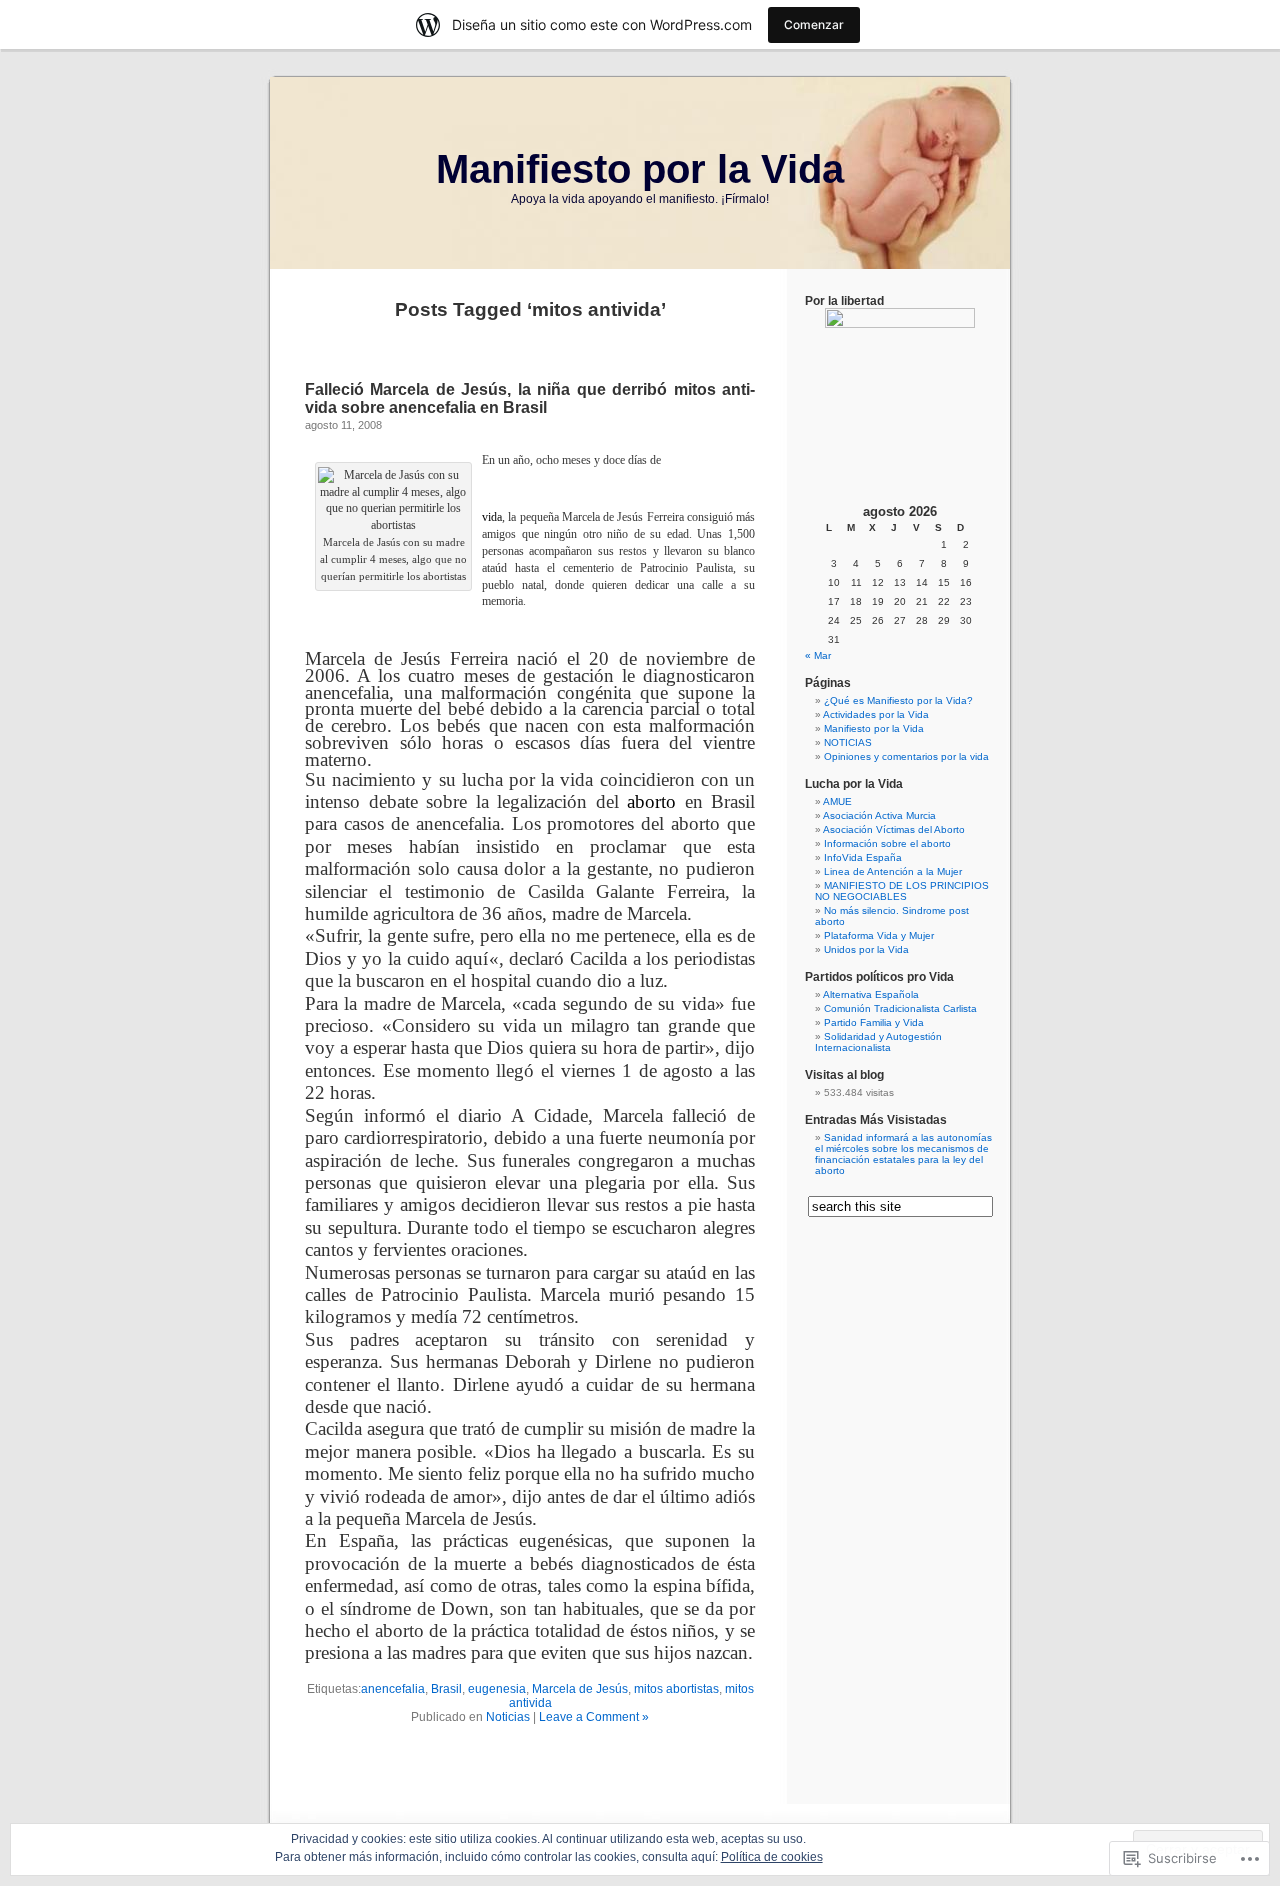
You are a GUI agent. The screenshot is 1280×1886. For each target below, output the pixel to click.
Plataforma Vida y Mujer (879, 935)
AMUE (837, 801)
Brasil (446, 1689)
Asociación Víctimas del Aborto (894, 829)
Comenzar (814, 24)
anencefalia (393, 1689)
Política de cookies (772, 1857)
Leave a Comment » (594, 1717)
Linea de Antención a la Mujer (893, 871)
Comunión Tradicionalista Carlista (900, 1008)
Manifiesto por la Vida (640, 169)
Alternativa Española (871, 994)
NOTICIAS (848, 742)
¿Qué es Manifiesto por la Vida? (898, 700)
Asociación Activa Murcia (879, 815)
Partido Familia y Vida (874, 1022)
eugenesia (497, 1689)
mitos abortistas (676, 1689)
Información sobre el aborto (887, 843)
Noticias (508, 1717)
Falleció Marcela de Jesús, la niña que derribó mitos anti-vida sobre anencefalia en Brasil (530, 398)
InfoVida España (863, 857)
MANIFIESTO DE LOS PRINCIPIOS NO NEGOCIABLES (902, 891)
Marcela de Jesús (580, 1689)
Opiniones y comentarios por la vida (906, 756)
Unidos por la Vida (866, 949)
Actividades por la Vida (876, 714)
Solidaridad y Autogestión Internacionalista (878, 1042)
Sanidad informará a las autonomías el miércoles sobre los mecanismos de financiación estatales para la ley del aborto (903, 1154)
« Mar (818, 655)
